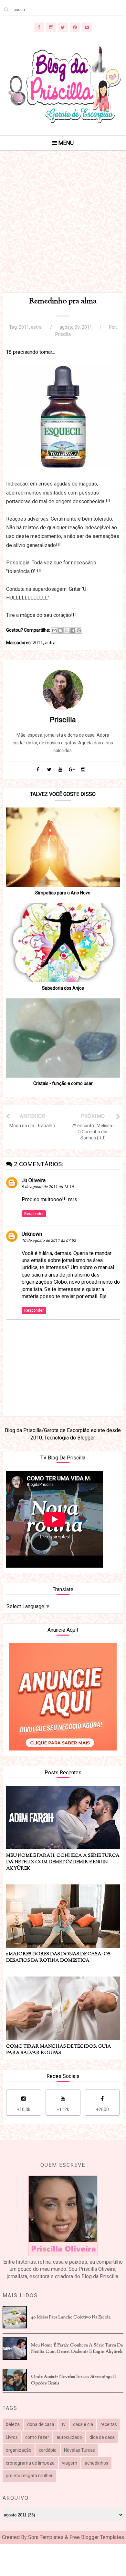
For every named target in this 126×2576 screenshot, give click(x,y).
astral (37, 327)
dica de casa (102, 2437)
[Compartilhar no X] (67, 630)
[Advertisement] (63, 230)
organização (19, 2450)
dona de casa (41, 2424)
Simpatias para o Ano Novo (63, 893)
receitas (109, 2424)
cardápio (48, 2450)
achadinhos (96, 2463)
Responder (34, 1214)
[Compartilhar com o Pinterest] (79, 630)
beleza (13, 2424)
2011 (24, 327)
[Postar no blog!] (60, 630)
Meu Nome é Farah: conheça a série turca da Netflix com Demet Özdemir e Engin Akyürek (77, 2349)
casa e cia (83, 2424)
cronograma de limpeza (30, 2463)
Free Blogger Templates (97, 2537)
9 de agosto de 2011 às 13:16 (48, 1187)
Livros (12, 2437)
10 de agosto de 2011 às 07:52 (49, 1241)
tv (64, 2424)
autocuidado (69, 2437)
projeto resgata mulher (29, 2476)
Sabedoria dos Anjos (63, 988)
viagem (70, 2463)
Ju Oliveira (34, 1180)
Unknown (32, 1234)
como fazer (37, 2437)
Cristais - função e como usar (63, 1083)
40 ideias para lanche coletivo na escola (71, 2317)
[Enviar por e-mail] (54, 630)
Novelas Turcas (79, 2450)
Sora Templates (46, 2537)
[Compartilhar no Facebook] (73, 630)
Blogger (86, 1438)
